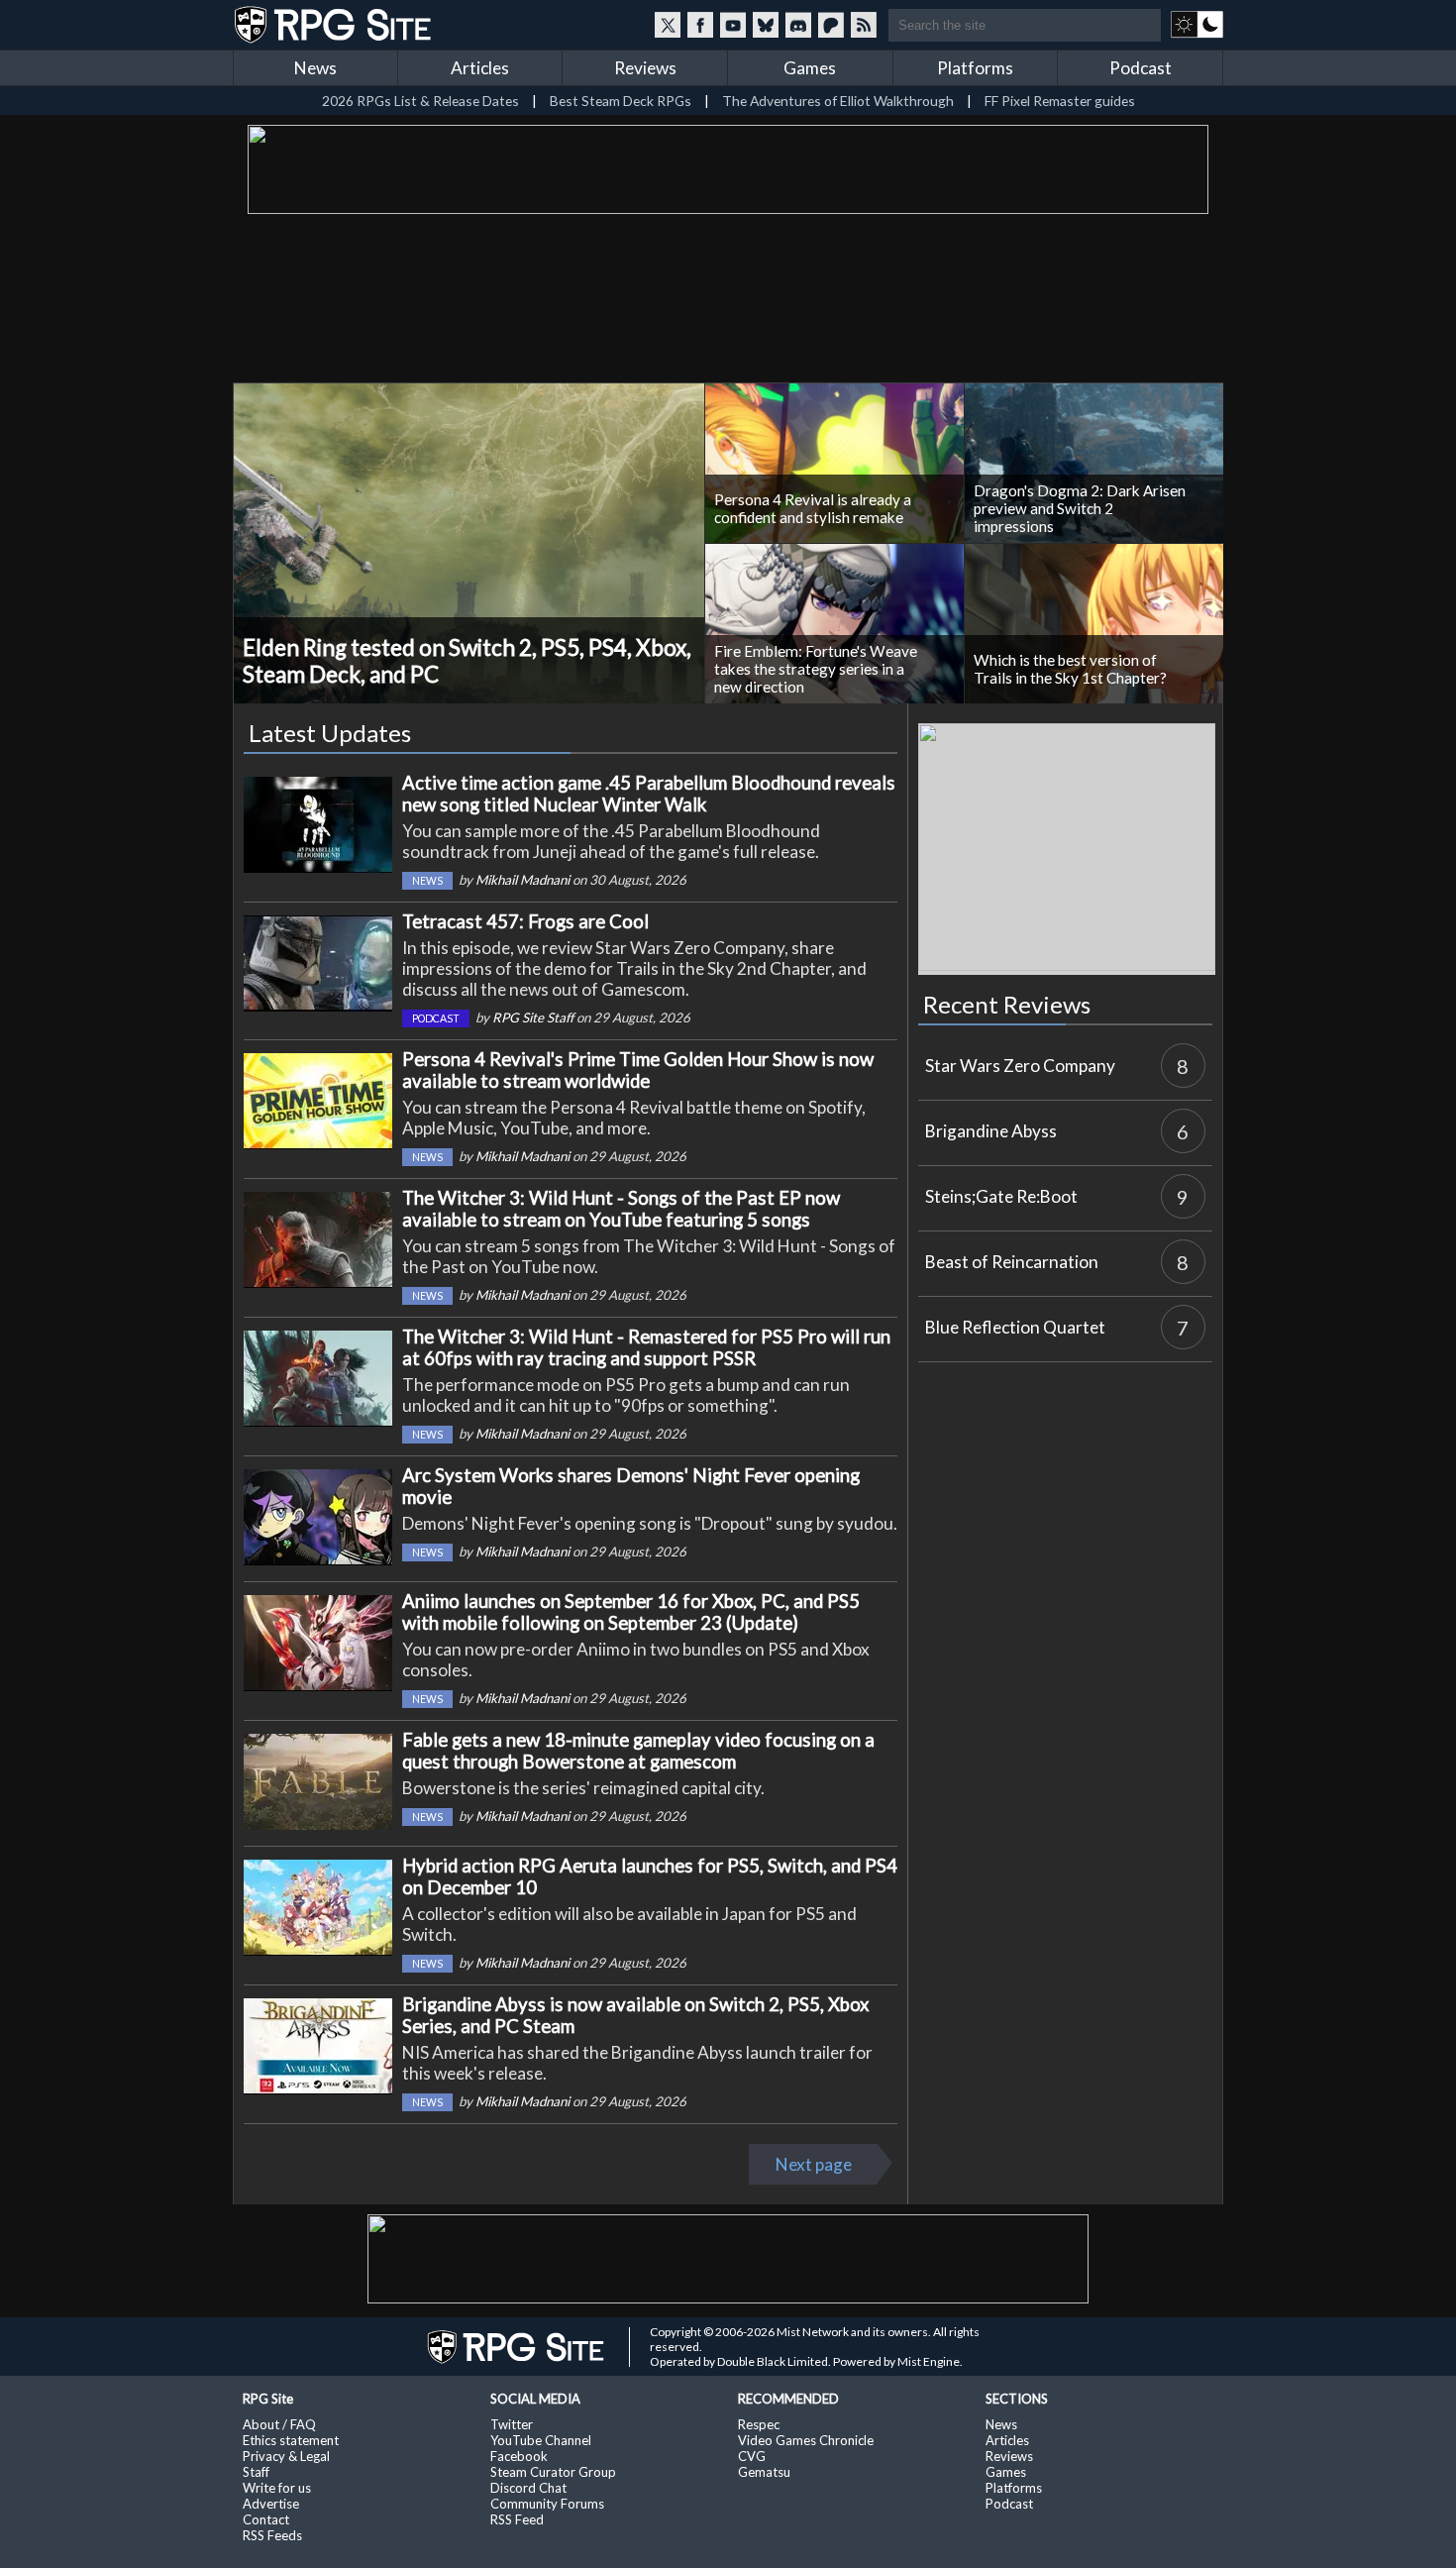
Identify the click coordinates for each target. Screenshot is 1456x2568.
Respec (759, 2424)
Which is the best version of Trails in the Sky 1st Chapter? (1070, 669)
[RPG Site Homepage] (335, 25)
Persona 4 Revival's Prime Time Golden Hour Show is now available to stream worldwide (638, 1070)
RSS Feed (517, 2519)
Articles (480, 68)
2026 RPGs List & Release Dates (420, 101)
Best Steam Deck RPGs (621, 101)
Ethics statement (291, 2440)
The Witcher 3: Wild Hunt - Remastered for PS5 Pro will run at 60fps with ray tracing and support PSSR (646, 1347)
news (427, 881)
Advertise (271, 2504)
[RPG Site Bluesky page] (766, 25)
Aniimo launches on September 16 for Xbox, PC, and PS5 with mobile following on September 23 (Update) (631, 1612)
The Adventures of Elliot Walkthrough (838, 101)
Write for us (277, 2488)
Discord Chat (528, 2488)
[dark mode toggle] (1197, 25)
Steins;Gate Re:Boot (1001, 1196)
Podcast (1141, 68)
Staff (256, 2472)
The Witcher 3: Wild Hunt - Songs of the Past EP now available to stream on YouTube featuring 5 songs (621, 1209)
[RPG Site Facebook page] (700, 25)
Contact (266, 2519)
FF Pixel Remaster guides (1060, 101)
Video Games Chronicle (806, 2440)
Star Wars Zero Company (1020, 1066)
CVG (752, 2456)
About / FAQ (279, 2424)
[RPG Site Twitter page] (668, 25)
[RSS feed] (864, 25)
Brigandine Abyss (991, 1131)
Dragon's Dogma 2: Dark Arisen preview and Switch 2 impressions (1080, 508)
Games (810, 68)
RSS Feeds (272, 2535)
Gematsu (764, 2472)
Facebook (519, 2456)
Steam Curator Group (553, 2472)
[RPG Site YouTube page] (733, 25)
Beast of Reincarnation (1012, 1262)
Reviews (645, 68)
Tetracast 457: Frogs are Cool (525, 921)
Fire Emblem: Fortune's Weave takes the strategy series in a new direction (816, 669)
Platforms (975, 68)
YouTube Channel (541, 2440)
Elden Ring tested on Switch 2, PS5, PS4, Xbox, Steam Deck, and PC (467, 661)
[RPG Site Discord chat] (798, 25)
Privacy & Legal (286, 2456)
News (315, 68)
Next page (814, 2164)
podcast (436, 1018)
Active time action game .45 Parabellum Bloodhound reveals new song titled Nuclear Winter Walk (649, 794)
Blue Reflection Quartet (1015, 1327)
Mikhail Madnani (522, 880)
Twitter (512, 2424)
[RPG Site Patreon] (831, 25)
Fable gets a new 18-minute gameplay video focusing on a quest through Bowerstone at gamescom (638, 1751)
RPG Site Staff (533, 1017)
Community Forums (547, 2504)
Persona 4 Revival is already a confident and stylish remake (813, 508)
